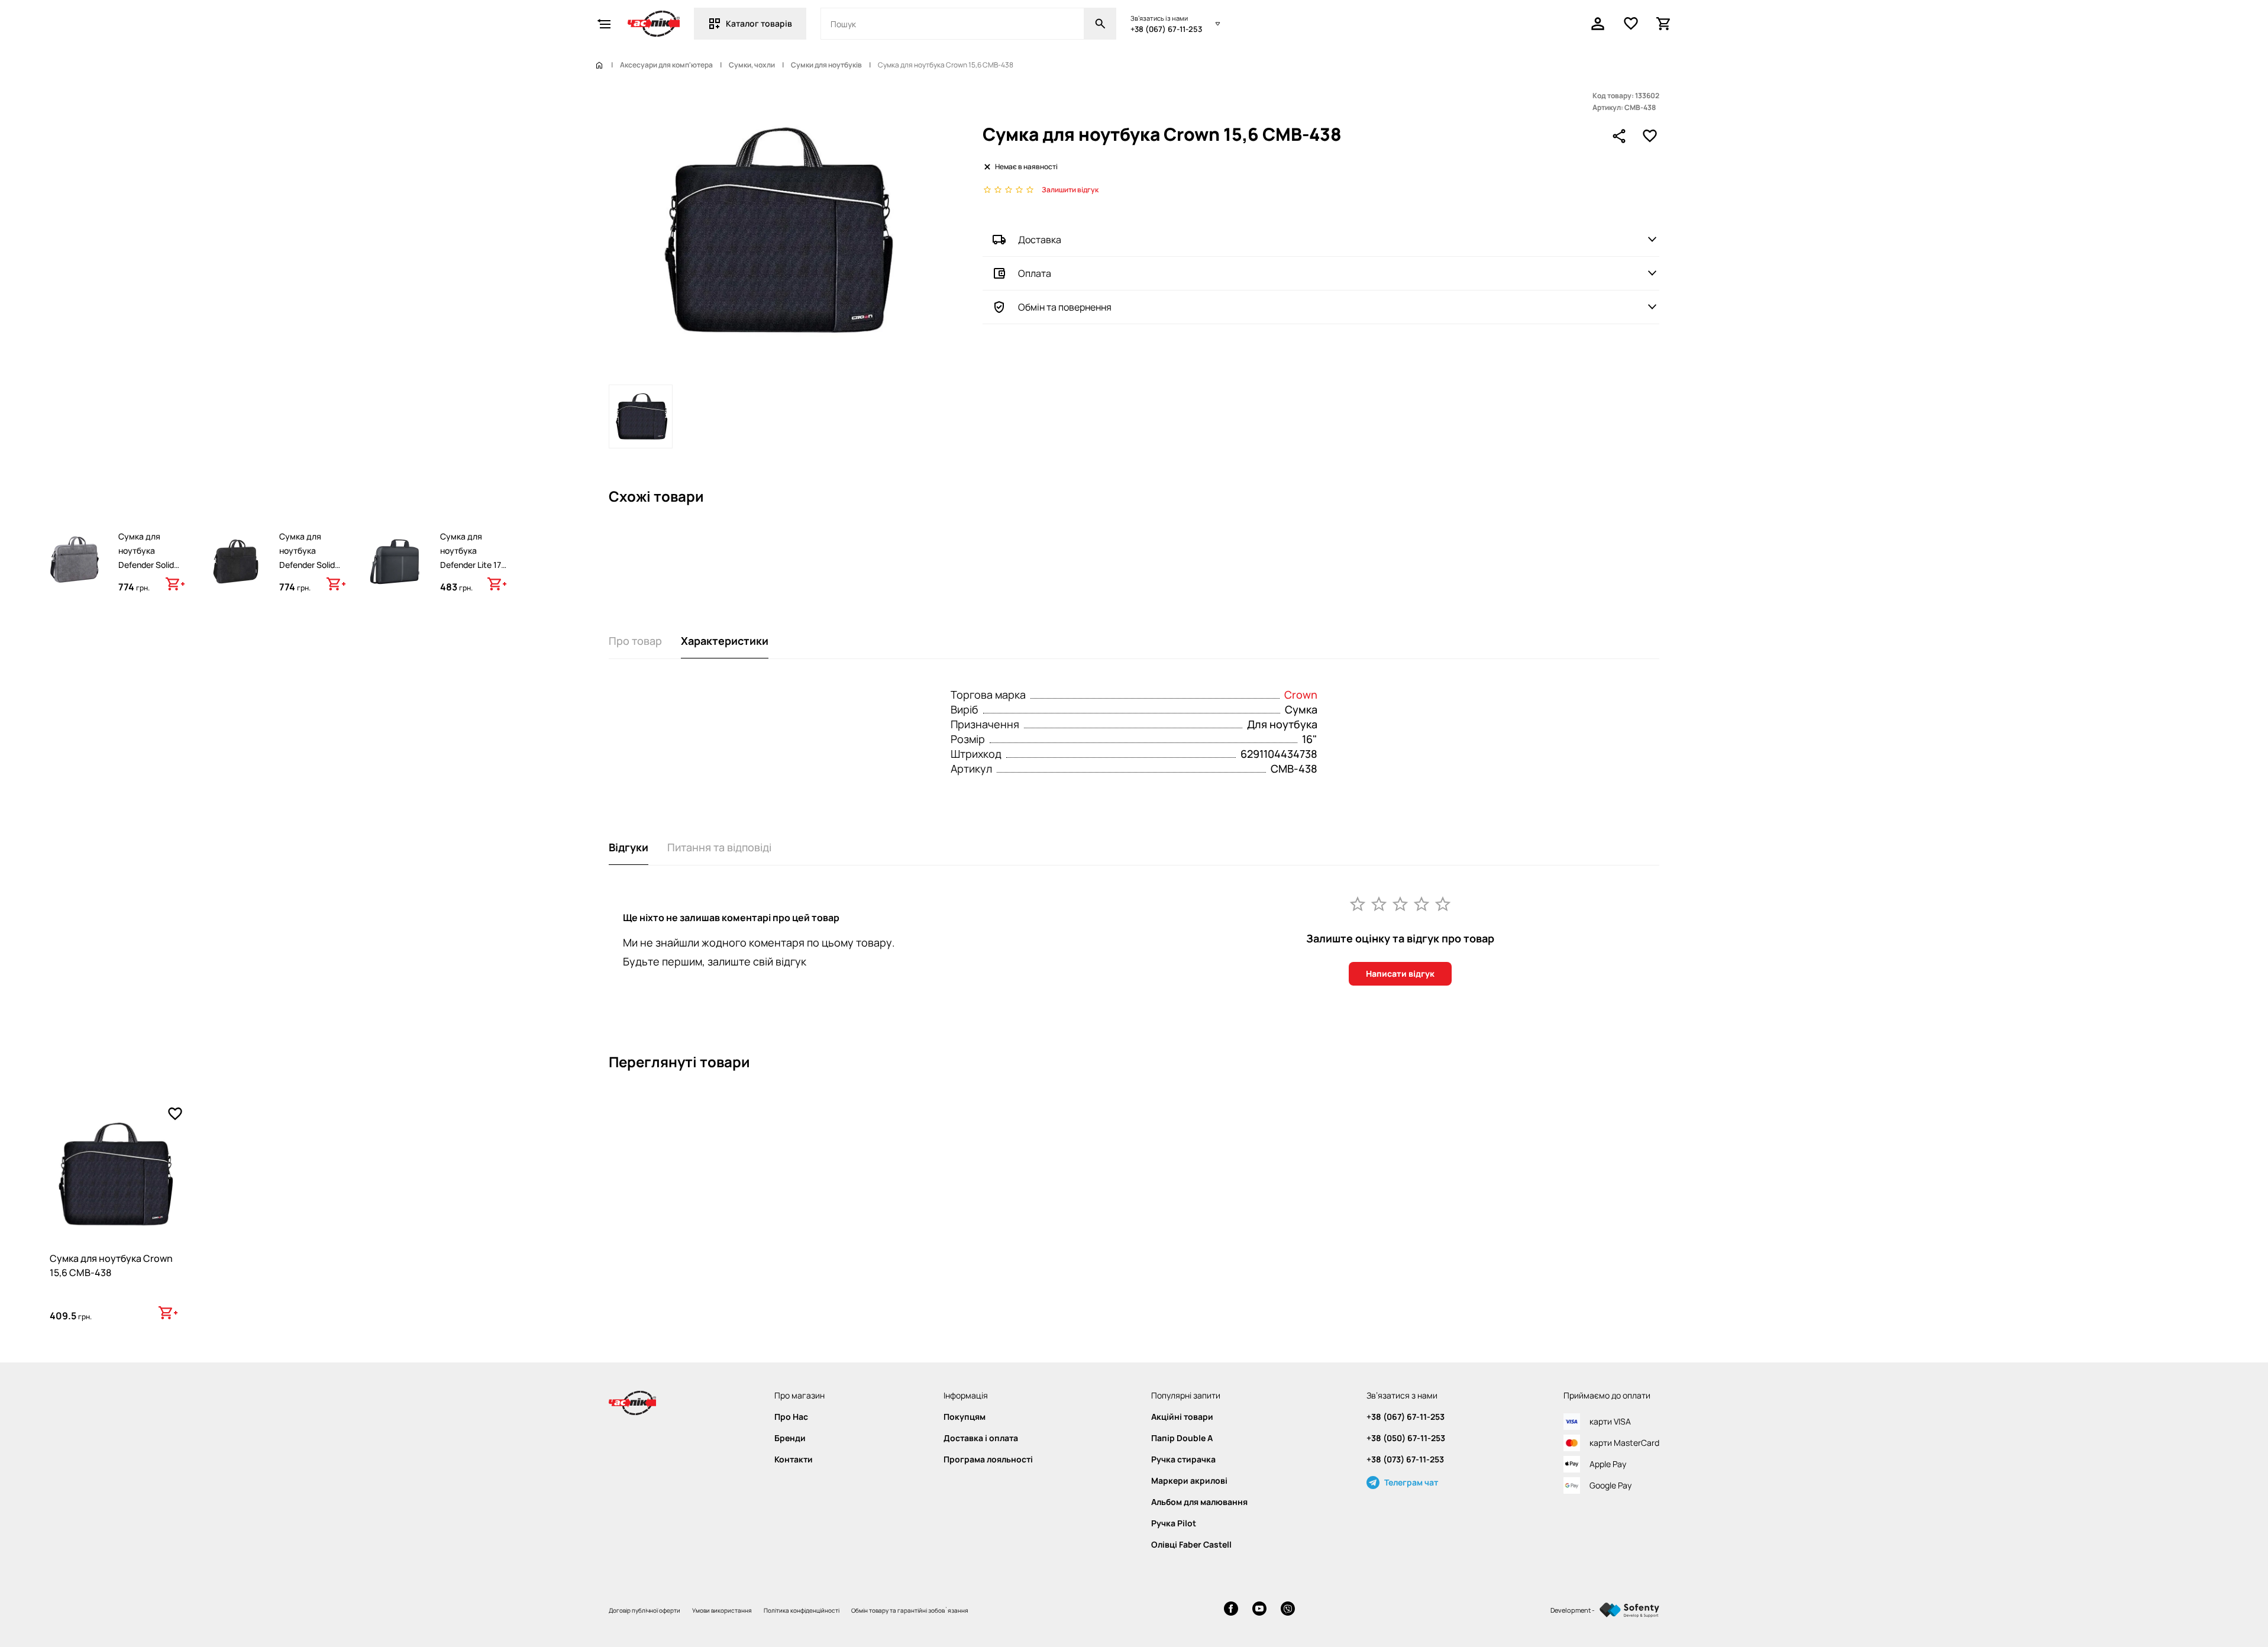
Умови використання (722, 1610)
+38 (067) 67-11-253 (1166, 29)
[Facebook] (1231, 1610)
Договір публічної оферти (644, 1610)
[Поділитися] (1619, 136)
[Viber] (1288, 1610)
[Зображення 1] (641, 416)
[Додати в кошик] (175, 584)
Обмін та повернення (1065, 307)
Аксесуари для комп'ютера (666, 65)
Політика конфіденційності (802, 1610)
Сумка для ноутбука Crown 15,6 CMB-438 (111, 1265)
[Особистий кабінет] (1598, 24)
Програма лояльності (988, 1459)
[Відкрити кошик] (1664, 24)
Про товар (635, 641)
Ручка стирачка (1183, 1459)
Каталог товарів (759, 23)
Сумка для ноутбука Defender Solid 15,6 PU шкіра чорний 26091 (307, 565)
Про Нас (791, 1417)
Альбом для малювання (1199, 1502)
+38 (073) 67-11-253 (1405, 1459)
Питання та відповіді (719, 847)
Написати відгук (1400, 973)
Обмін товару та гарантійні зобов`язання (910, 1610)
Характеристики (725, 641)
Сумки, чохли (752, 65)
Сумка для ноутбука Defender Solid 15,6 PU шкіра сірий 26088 (146, 565)
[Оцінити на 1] (1358, 903)
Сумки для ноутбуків (826, 65)
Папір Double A (1182, 1438)
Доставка (1040, 240)
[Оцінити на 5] (1443, 903)
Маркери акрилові (1189, 1481)
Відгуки (629, 847)
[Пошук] (1100, 24)
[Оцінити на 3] (1400, 903)
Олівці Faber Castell (1191, 1545)
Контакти (794, 1459)
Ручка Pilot (1174, 1523)
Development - (1573, 1610)
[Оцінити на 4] (1421, 903)
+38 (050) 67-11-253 (1406, 1438)
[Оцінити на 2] (1379, 903)
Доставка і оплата (981, 1438)
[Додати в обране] (1650, 136)
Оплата (1035, 273)
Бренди (790, 1438)
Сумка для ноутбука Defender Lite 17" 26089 (472, 558)
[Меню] (604, 24)
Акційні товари (1182, 1417)
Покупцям (965, 1417)
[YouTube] (1259, 1610)
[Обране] (1631, 24)
